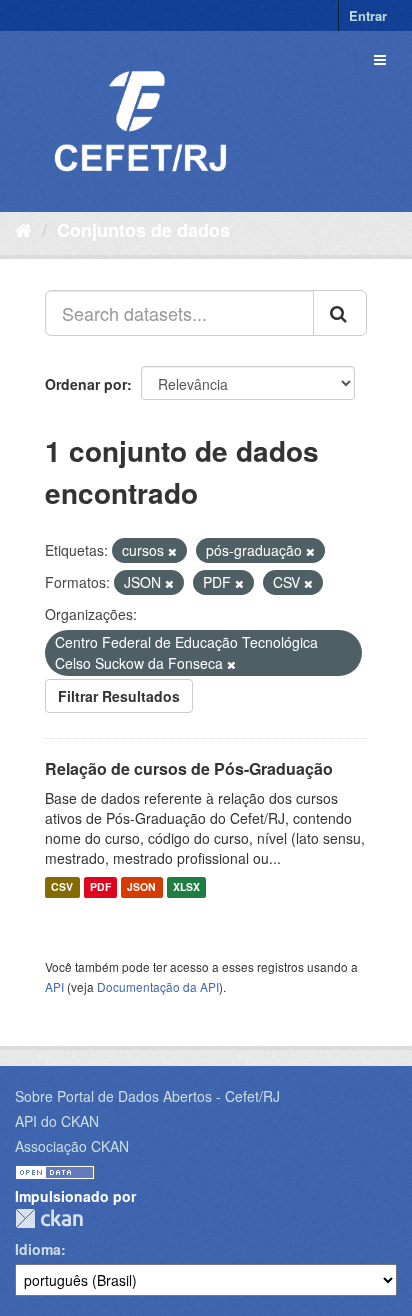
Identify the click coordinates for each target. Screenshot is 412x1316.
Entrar (368, 15)
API (54, 986)
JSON (141, 887)
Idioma (38, 1249)
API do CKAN (57, 1121)
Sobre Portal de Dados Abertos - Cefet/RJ (147, 1096)
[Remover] (172, 551)
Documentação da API (158, 986)
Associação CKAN (72, 1146)
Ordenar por (86, 384)
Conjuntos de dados (143, 230)
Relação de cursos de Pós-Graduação (189, 768)
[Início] (23, 229)
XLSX (186, 887)
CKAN (49, 1218)
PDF (100, 887)
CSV (62, 887)
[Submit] (340, 313)
